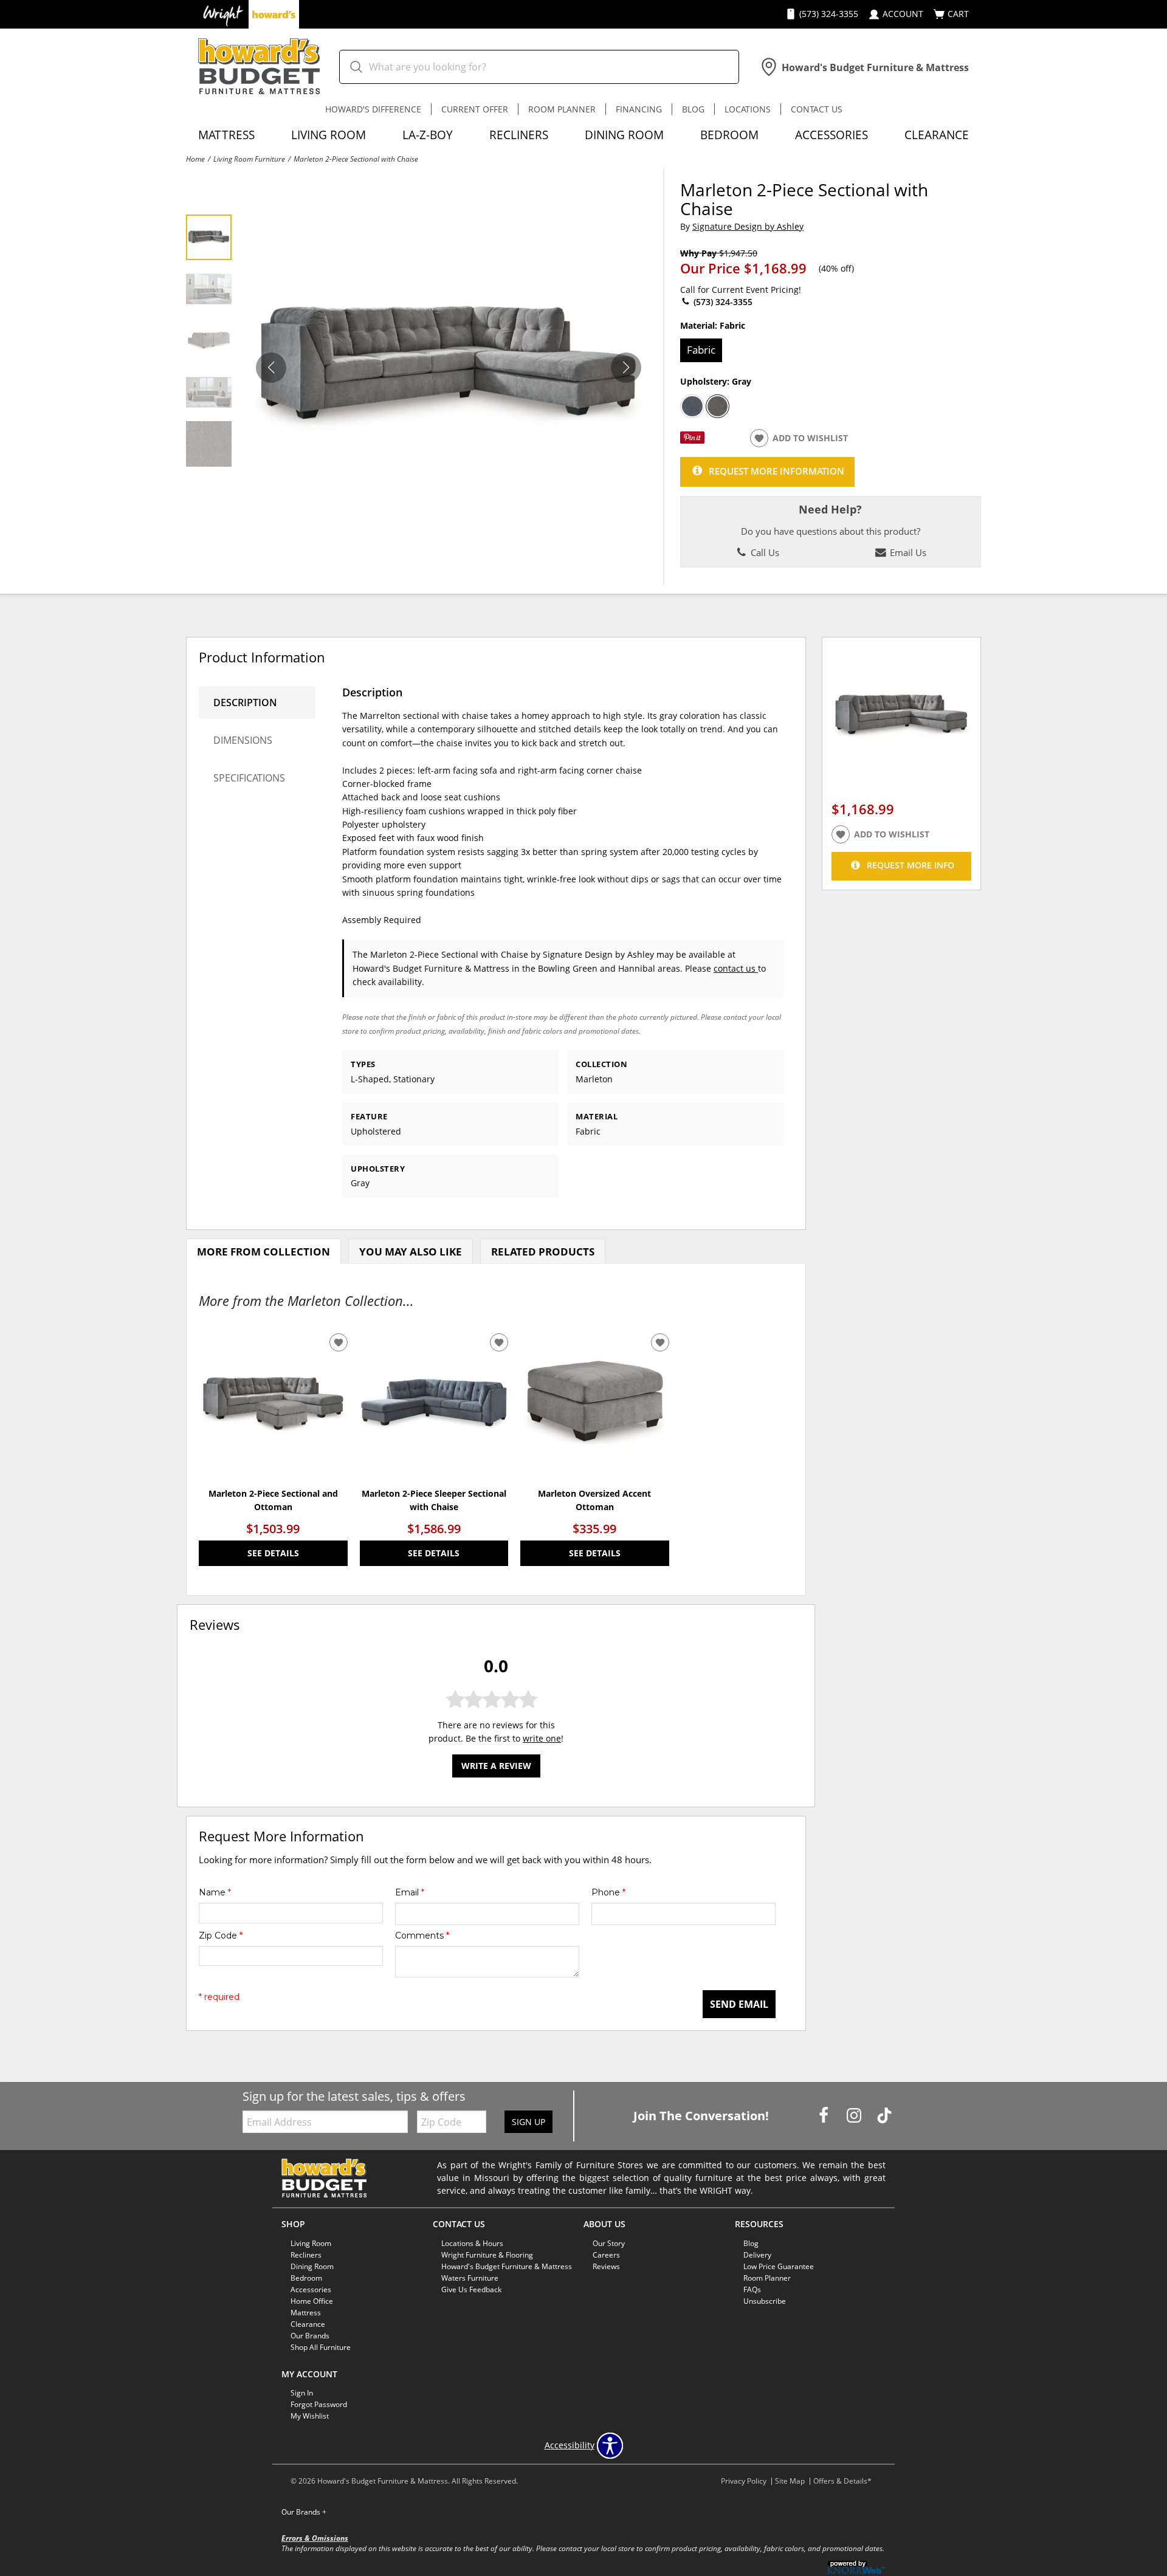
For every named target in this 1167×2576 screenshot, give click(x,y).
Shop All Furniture (321, 2347)
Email (410, 1892)
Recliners (519, 135)
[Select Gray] (718, 407)
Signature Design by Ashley (748, 226)
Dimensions (243, 740)
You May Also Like (411, 1252)
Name (215, 1892)
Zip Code (221, 1935)
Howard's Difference (373, 109)
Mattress (226, 135)
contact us (736, 968)
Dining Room (624, 135)
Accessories (831, 135)
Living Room (329, 135)
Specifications (249, 778)
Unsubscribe (765, 2301)
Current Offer (475, 109)
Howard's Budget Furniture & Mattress (507, 2266)
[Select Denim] (692, 407)
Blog (693, 109)
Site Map (790, 2481)
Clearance (937, 135)
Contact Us (817, 109)
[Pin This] (692, 440)
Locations (748, 109)
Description (245, 702)
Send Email (739, 2004)
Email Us (907, 552)
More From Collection (263, 1252)
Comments (422, 1935)
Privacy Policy (744, 2481)
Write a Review (496, 1766)
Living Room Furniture (249, 159)
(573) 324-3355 (722, 302)
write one (542, 1738)
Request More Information (776, 471)
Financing (639, 109)
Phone (608, 1892)
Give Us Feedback (471, 2289)
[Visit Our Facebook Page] (825, 2115)
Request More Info (911, 865)
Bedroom (729, 135)
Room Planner (562, 109)
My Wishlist (310, 2416)
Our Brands (310, 2335)
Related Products (543, 1252)
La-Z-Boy (428, 135)
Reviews (606, 2266)
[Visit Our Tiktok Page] (884, 2115)
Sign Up (528, 2122)
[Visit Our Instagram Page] (855, 2115)
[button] (626, 368)
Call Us (764, 552)
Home (195, 159)
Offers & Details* (842, 2481)
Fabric (701, 350)
